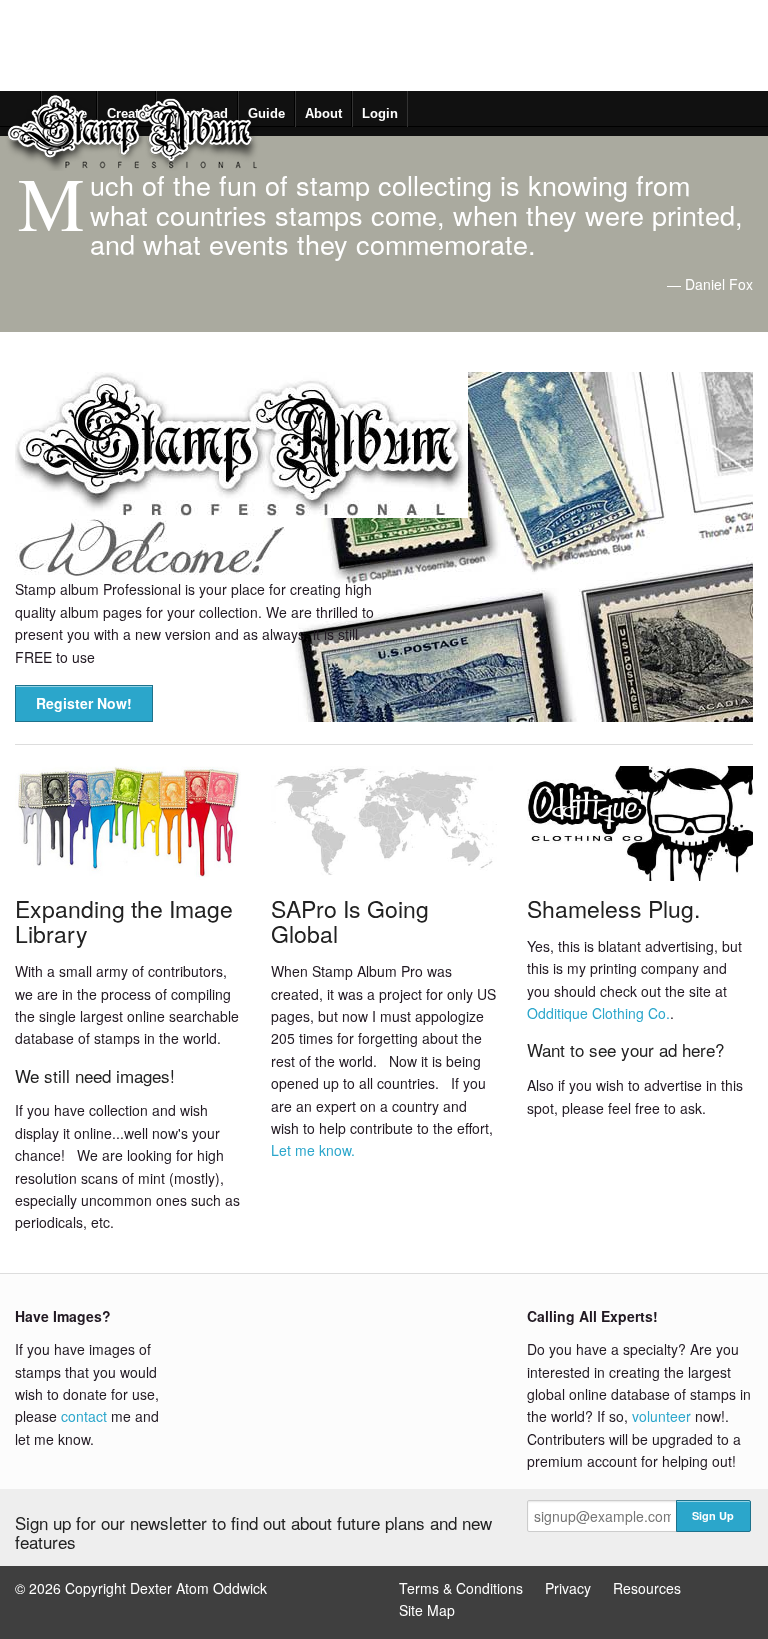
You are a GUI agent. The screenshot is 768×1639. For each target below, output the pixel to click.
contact (84, 1416)
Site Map (427, 1610)
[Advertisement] (364, 45)
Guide (266, 113)
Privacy (568, 1588)
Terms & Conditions (461, 1588)
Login (380, 113)
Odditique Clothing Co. (598, 1013)
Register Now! (84, 703)
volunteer (661, 1416)
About (323, 113)
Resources (647, 1588)
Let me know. (313, 1150)
